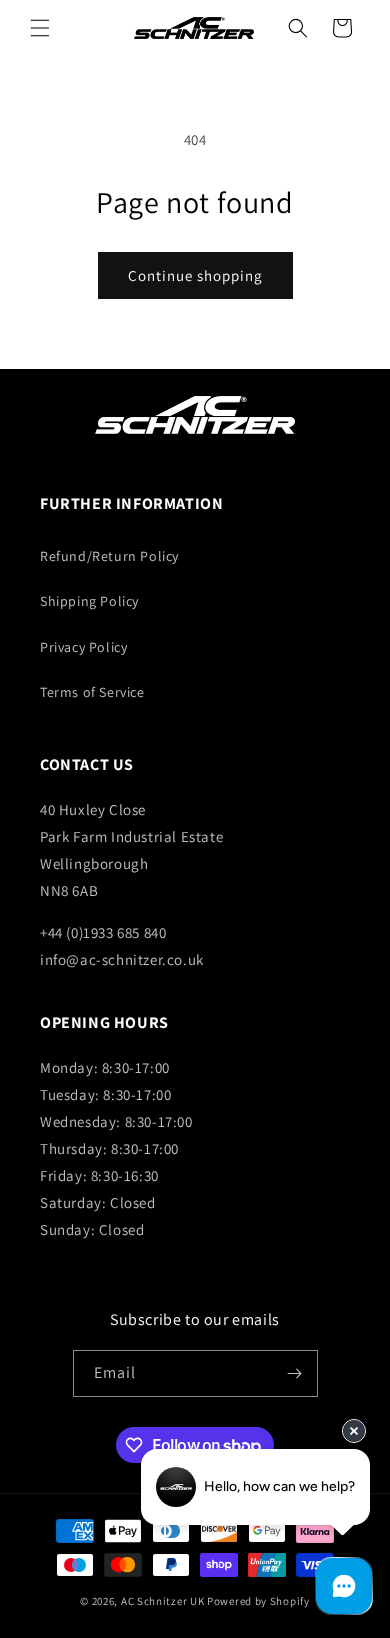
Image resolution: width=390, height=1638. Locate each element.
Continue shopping (195, 275)
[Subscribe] (295, 1373)
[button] (40, 28)
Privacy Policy (83, 647)
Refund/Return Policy (109, 556)
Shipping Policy (89, 601)
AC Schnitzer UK (163, 1601)
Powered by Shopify (258, 1601)
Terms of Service (92, 692)
